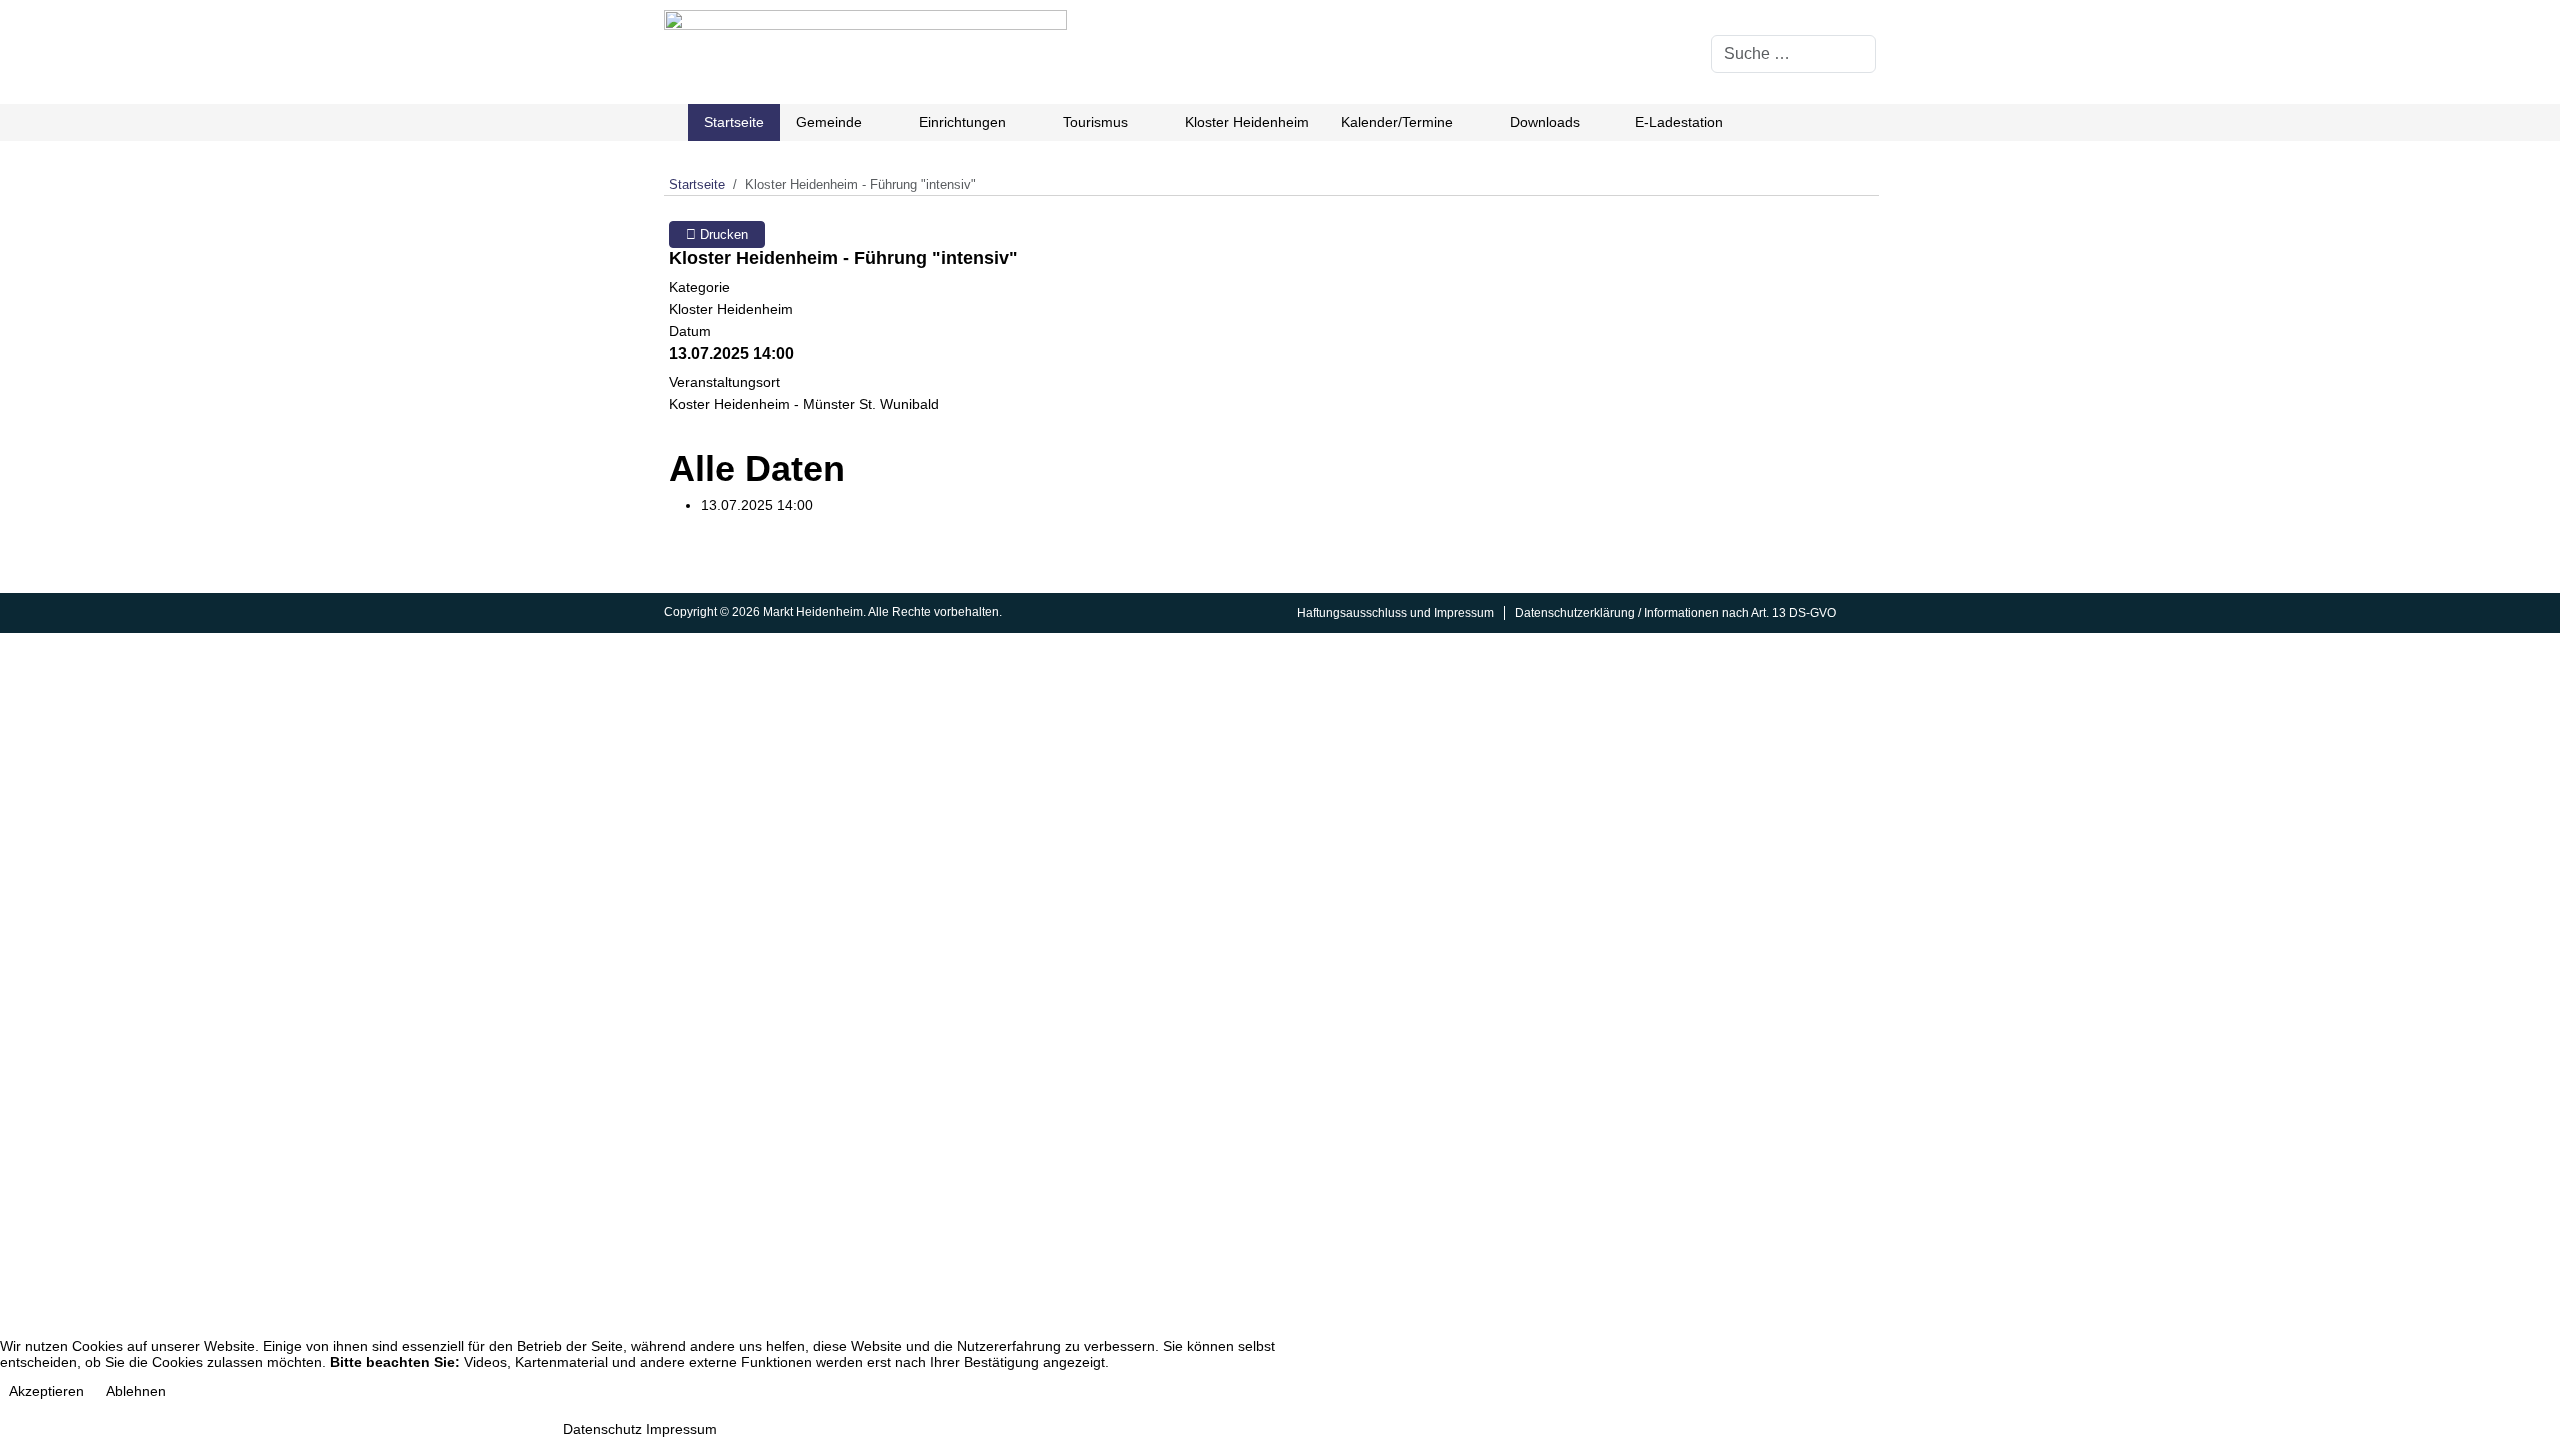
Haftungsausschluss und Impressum (1395, 613)
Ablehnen (136, 1391)
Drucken (722, 234)
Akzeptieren (46, 1391)
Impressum (681, 1429)
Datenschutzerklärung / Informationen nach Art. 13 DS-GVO (1675, 613)
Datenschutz (602, 1429)
